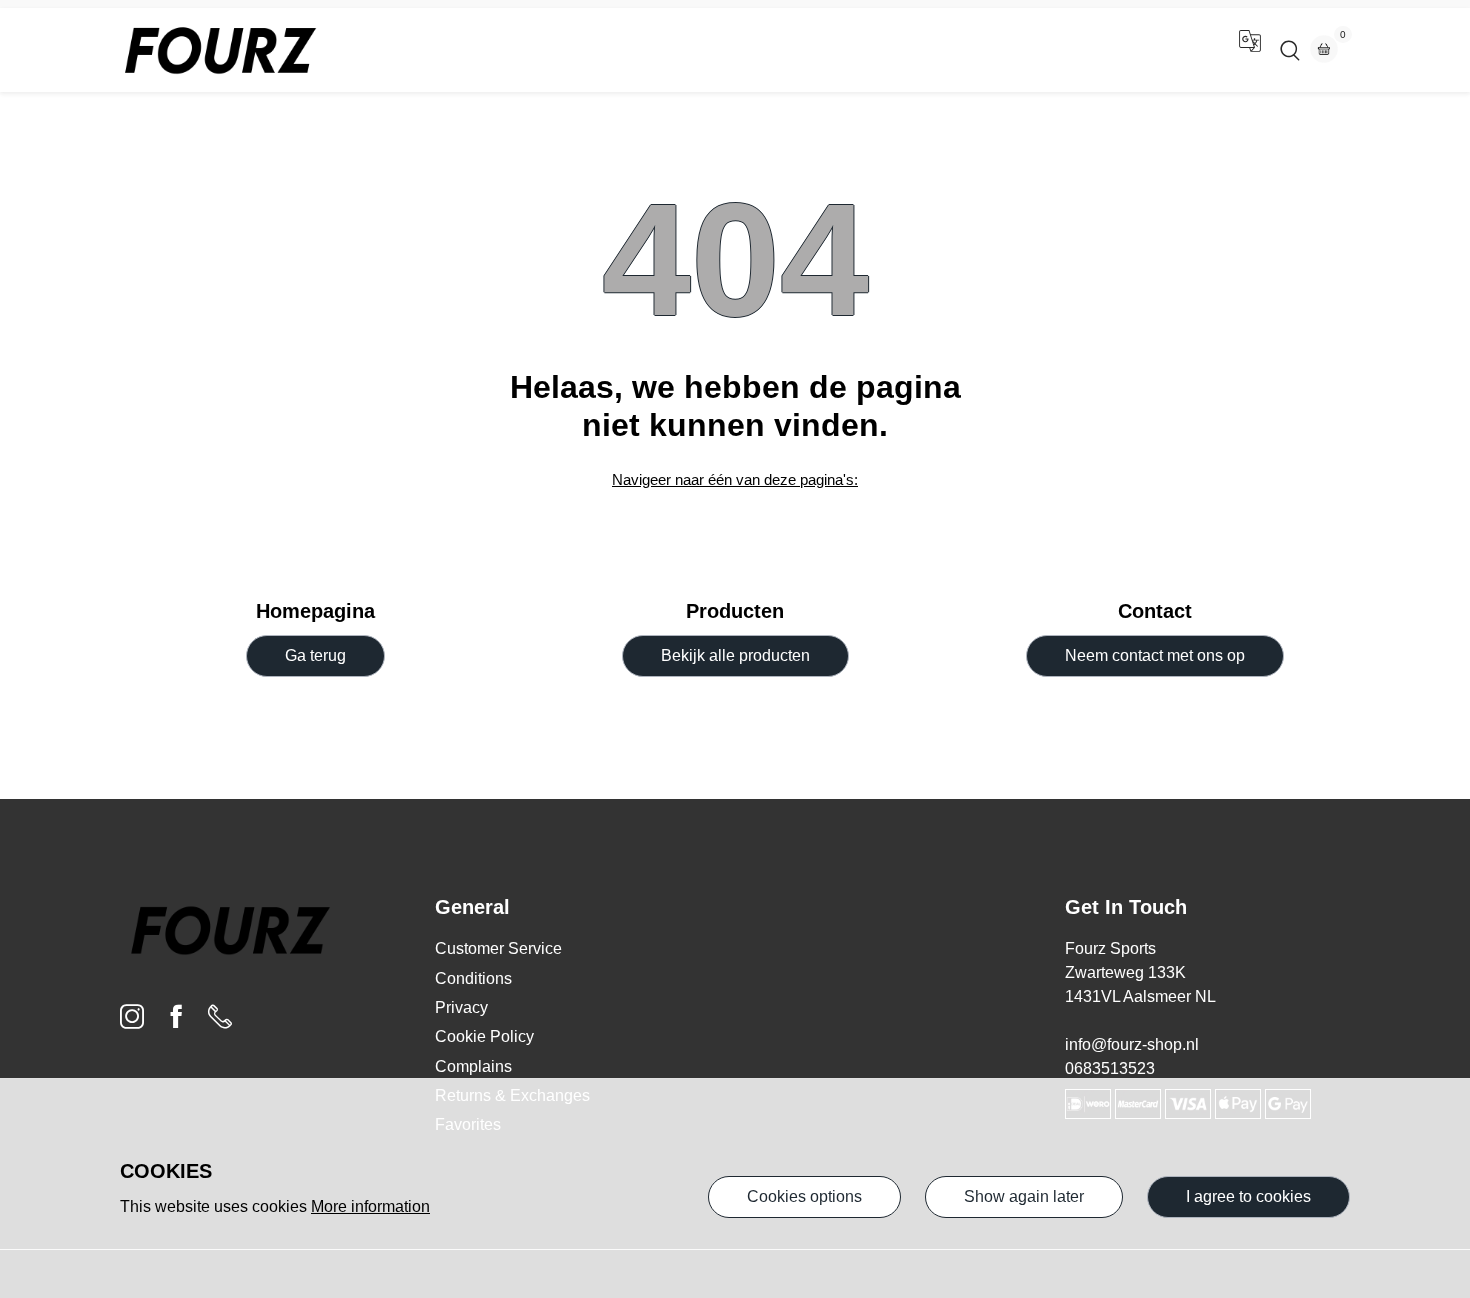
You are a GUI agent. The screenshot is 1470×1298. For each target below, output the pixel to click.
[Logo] (220, 50)
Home (680, 49)
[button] (1250, 50)
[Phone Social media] (220, 1021)
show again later (1024, 1196)
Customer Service (498, 948)
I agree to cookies (1248, 1196)
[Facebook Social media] (176, 1021)
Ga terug (315, 655)
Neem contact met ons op (1155, 655)
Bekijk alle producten (735, 655)
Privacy (461, 1007)
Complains (473, 1066)
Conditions (473, 978)
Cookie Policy (484, 1036)
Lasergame (774, 49)
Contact (873, 49)
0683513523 (1110, 1068)
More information (370, 1206)
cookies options (804, 1196)
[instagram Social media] (132, 1021)
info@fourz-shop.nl (1132, 1044)
